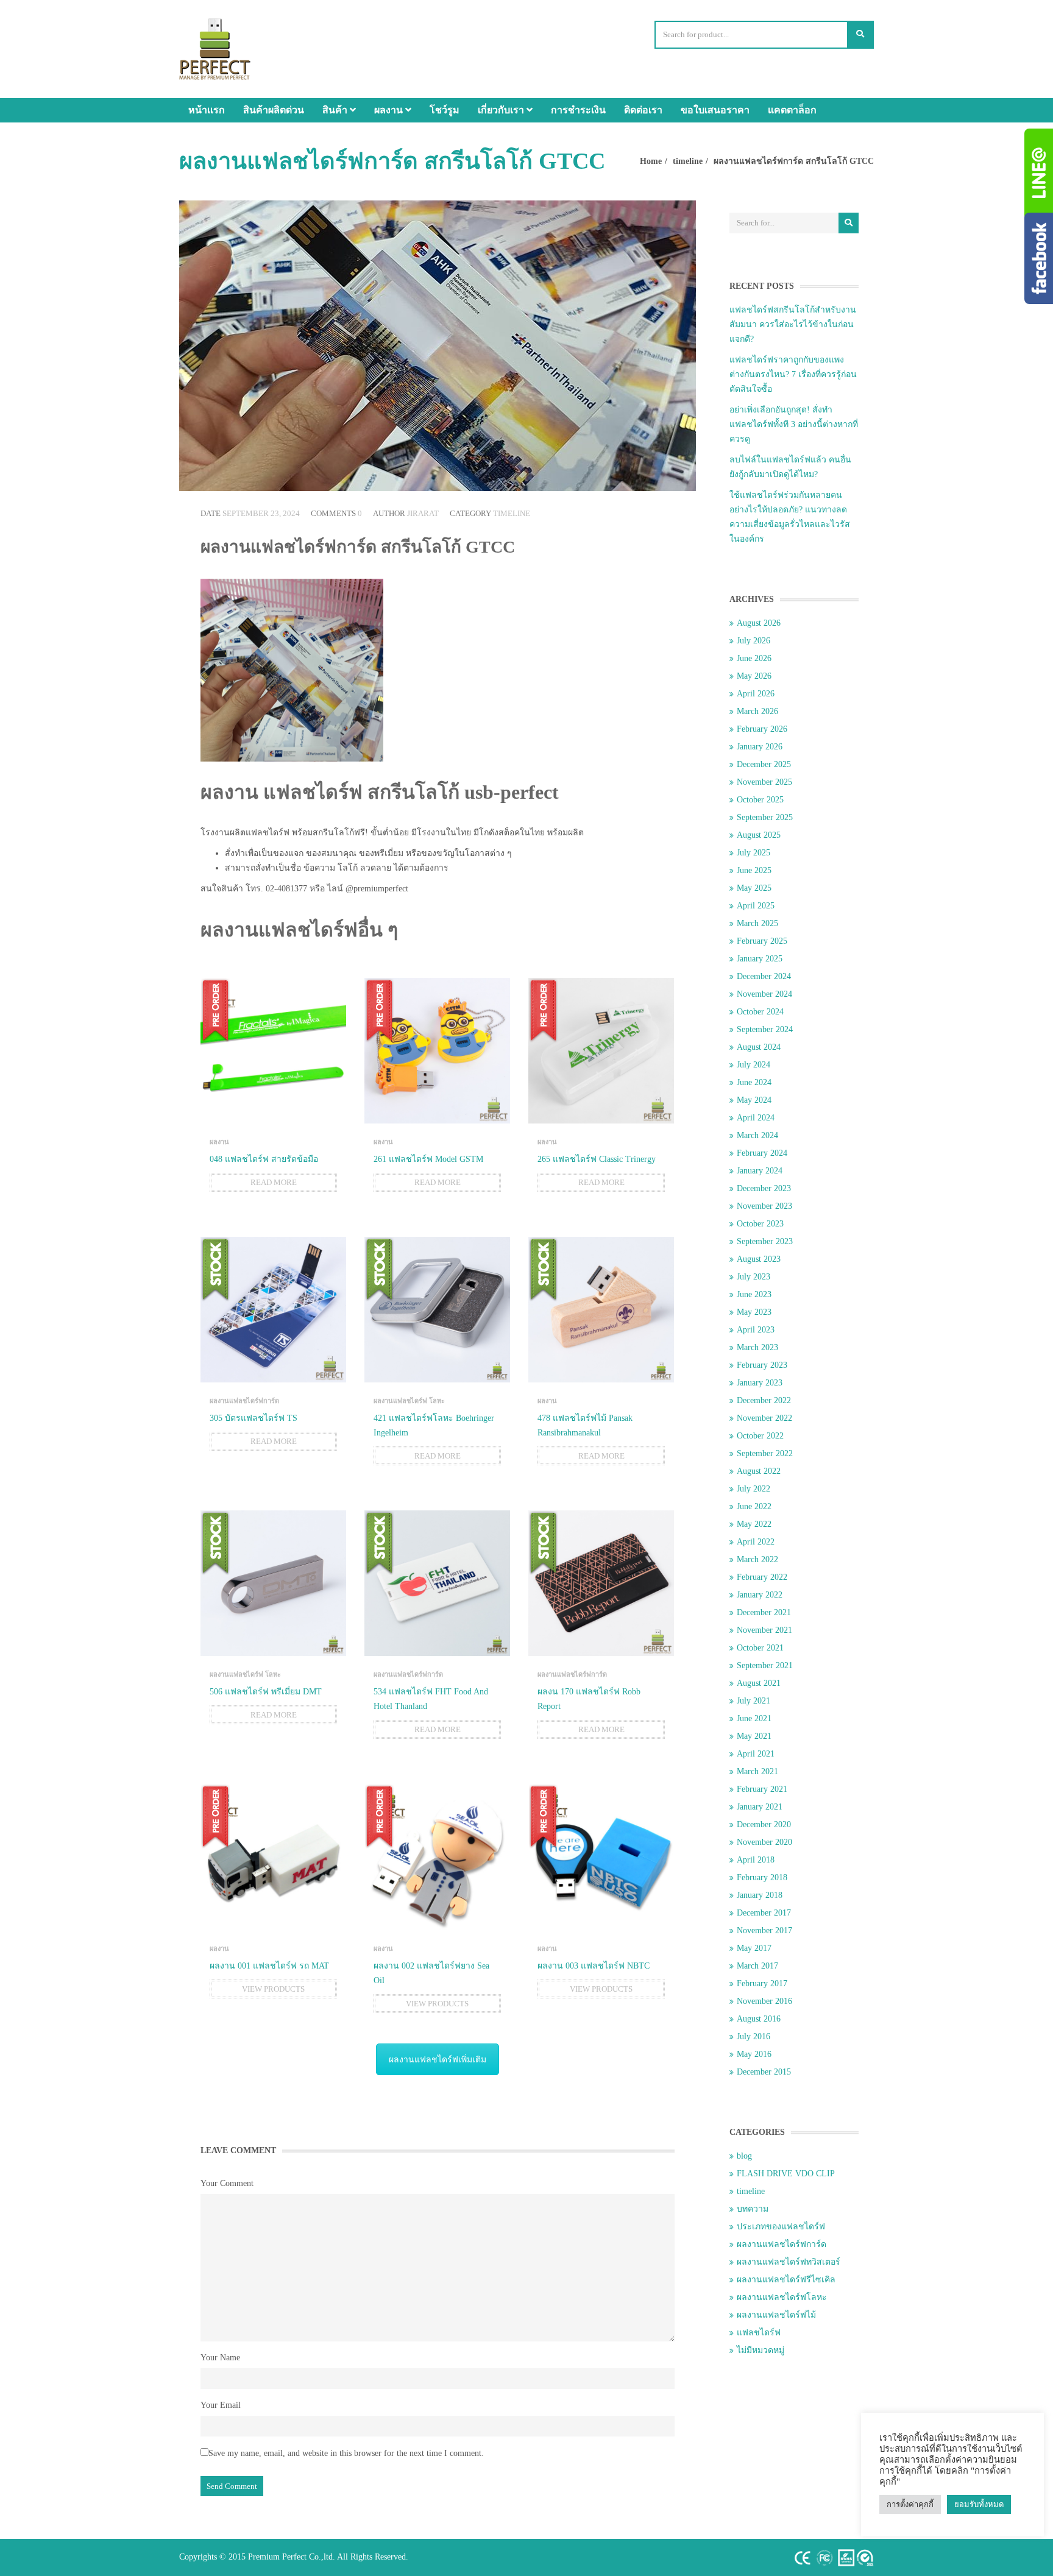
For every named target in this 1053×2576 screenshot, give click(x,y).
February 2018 (762, 1877)
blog (744, 2156)
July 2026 (753, 641)
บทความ (753, 2209)
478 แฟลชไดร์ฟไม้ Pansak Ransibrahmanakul (585, 1425)
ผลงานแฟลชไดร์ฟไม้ (776, 2315)
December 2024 (764, 976)
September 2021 (765, 1665)
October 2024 (760, 1012)
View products (273, 1989)
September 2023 (765, 1241)
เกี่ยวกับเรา (502, 110)
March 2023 (757, 1347)
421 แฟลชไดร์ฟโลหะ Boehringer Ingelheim (434, 1425)
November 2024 (764, 994)
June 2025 (754, 870)
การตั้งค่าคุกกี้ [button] (910, 2504)
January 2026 (760, 747)
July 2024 (753, 1065)
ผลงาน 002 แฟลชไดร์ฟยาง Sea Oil (431, 1973)
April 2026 (756, 694)
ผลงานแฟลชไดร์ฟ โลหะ (409, 1401)
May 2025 (754, 888)
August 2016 (759, 2019)
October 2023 (760, 1224)
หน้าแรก (207, 110)
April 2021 (756, 1754)
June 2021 (754, 1718)
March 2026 (757, 711)
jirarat (423, 513)
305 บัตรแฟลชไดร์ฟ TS (253, 1418)
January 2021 (760, 1807)
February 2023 (762, 1365)
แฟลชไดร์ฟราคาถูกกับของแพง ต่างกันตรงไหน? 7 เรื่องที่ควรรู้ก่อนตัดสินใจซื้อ (793, 374)
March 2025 (757, 923)
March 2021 (757, 1771)
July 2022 (753, 1489)
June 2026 (754, 658)
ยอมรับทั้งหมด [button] (979, 2504)
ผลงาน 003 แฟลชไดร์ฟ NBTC (594, 1966)
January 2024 (760, 1171)
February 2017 (762, 1983)
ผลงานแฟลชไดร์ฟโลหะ (782, 2297)
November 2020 (764, 1842)
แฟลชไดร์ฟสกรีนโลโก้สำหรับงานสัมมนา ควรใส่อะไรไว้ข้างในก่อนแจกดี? (793, 324)
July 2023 (753, 1277)
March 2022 (757, 1559)
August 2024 (759, 1047)
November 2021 (764, 1630)
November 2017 (764, 1930)
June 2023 (754, 1294)
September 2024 (765, 1029)
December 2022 (764, 1400)
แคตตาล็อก (792, 110)
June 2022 (754, 1506)
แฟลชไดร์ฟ (759, 2333)
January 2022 (760, 1595)
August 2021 (759, 1683)
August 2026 (759, 623)
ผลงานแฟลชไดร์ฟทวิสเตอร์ (789, 2262)
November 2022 (764, 1418)
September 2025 (765, 817)
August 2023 (759, 1259)
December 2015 (764, 2072)
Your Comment (227, 2183)
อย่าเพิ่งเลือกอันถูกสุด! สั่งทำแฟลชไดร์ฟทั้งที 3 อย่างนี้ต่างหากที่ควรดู (794, 424)
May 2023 (754, 1312)
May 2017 (754, 1948)
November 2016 (764, 2001)
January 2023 (760, 1383)
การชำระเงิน (578, 110)
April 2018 (756, 1860)
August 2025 (759, 835)
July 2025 (753, 853)
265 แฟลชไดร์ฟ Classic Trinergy (597, 1159)
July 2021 (753, 1701)
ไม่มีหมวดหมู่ (760, 2350)
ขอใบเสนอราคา (715, 110)
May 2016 (754, 2054)
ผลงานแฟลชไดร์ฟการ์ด (244, 1401)
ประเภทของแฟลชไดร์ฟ (781, 2227)
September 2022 (765, 1453)
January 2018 (760, 1895)
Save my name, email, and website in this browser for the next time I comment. (346, 2453)
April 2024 (756, 1118)
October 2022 (760, 1436)
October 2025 (760, 800)
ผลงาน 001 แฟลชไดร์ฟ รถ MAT (269, 1966)
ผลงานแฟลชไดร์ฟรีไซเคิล (786, 2280)
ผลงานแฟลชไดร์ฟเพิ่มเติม (438, 2060)
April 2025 (756, 906)
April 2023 (756, 1330)
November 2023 (764, 1206)
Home (651, 161)
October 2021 (760, 1648)
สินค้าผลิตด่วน (274, 110)
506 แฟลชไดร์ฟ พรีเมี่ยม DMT (266, 1692)
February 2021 (762, 1789)
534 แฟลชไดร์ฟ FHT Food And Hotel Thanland (431, 1699)
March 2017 (757, 1966)
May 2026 (754, 676)
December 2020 (764, 1824)
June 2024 (754, 1082)
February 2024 (762, 1153)
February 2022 (762, 1577)
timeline (688, 161)
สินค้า (336, 110)
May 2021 (754, 1736)
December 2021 (764, 1612)
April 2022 (756, 1542)
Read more (274, 1182)
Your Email (221, 2405)
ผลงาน (390, 110)
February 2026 (762, 729)
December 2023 (764, 1188)
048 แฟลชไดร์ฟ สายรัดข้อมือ (264, 1159)
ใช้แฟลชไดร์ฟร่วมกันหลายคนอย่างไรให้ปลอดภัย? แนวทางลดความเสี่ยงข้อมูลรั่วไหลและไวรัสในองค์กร (790, 517)
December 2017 (764, 1913)
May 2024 (754, 1100)
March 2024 (757, 1135)
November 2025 (764, 782)
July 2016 (753, 2036)
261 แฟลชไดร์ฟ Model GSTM (428, 1159)
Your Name (220, 2358)
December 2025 (764, 764)
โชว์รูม (445, 110)
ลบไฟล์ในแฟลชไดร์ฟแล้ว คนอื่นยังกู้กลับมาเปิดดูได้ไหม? (790, 467)
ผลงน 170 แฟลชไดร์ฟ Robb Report (589, 1699)
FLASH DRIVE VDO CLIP (786, 2174)
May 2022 (754, 1524)
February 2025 (762, 941)
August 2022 (759, 1471)
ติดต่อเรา (643, 110)
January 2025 (760, 959)
